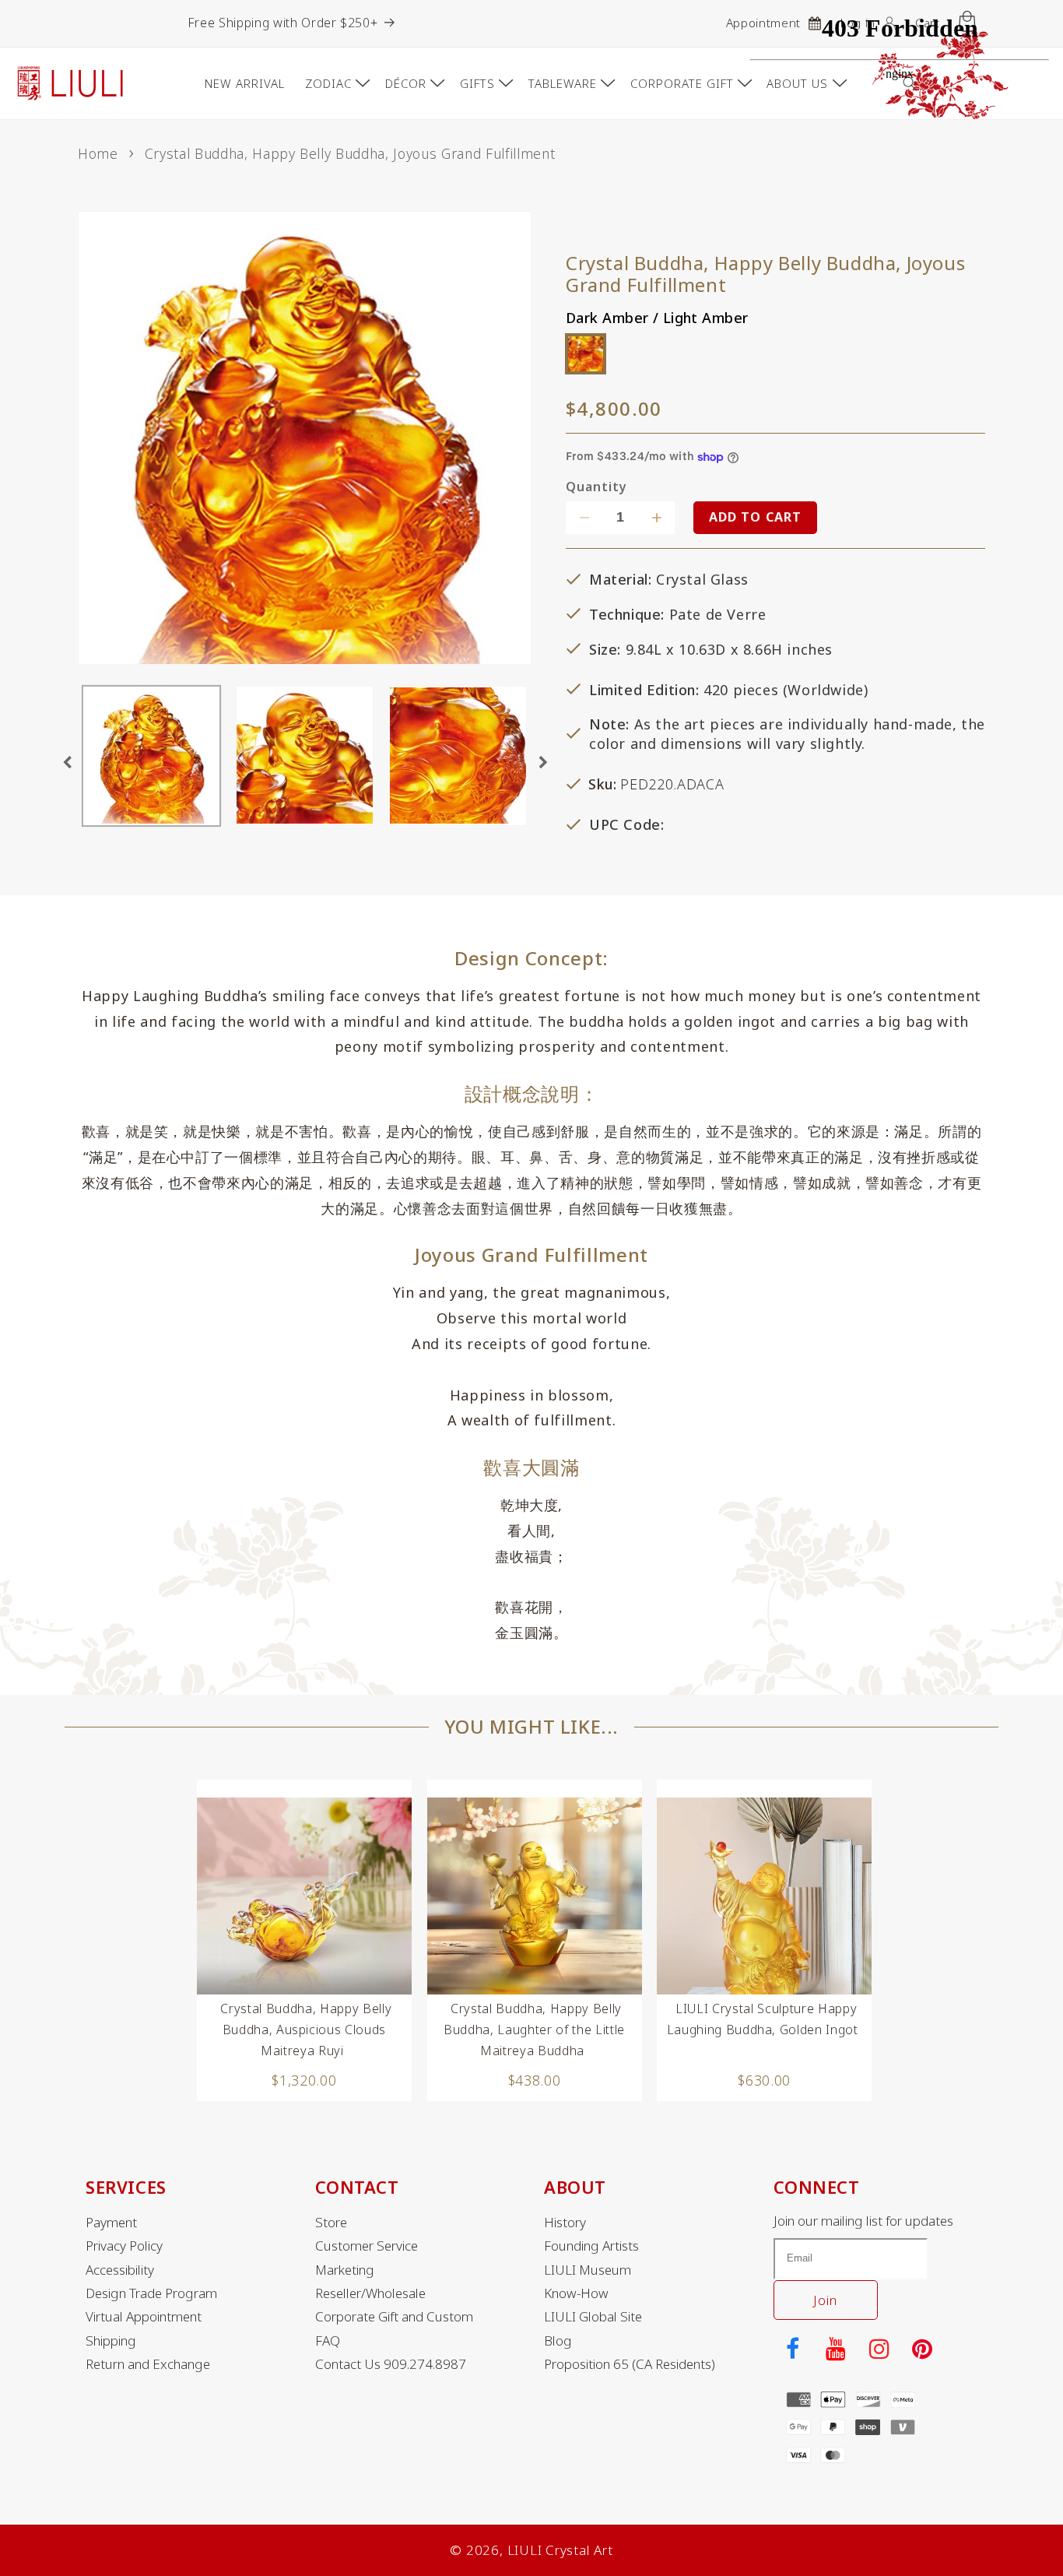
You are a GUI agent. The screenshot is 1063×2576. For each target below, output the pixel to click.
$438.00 (535, 2080)
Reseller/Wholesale (370, 2293)
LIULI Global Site (593, 2317)
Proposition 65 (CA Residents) (630, 2364)
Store (331, 2223)
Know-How (576, 2293)
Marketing (345, 2270)
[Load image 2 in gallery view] (305, 757)
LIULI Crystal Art (560, 2550)
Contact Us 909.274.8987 (391, 2364)
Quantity (596, 488)
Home (98, 153)
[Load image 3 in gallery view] (458, 757)
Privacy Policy (124, 2246)
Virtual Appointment (144, 2317)
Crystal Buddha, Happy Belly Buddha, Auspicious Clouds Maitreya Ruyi (306, 2030)
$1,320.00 (304, 2080)
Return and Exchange (148, 2364)
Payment (111, 2223)
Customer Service (367, 2246)
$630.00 (764, 2080)
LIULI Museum (588, 2270)
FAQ (328, 2341)
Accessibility (120, 2270)
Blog (558, 2341)
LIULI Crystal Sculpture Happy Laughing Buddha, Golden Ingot (763, 2019)
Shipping (111, 2341)
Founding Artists (591, 2246)
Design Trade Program (151, 2293)
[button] (335, 83)
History (565, 2223)
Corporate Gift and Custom (394, 2317)
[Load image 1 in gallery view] (151, 757)
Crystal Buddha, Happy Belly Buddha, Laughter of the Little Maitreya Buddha (534, 2030)
